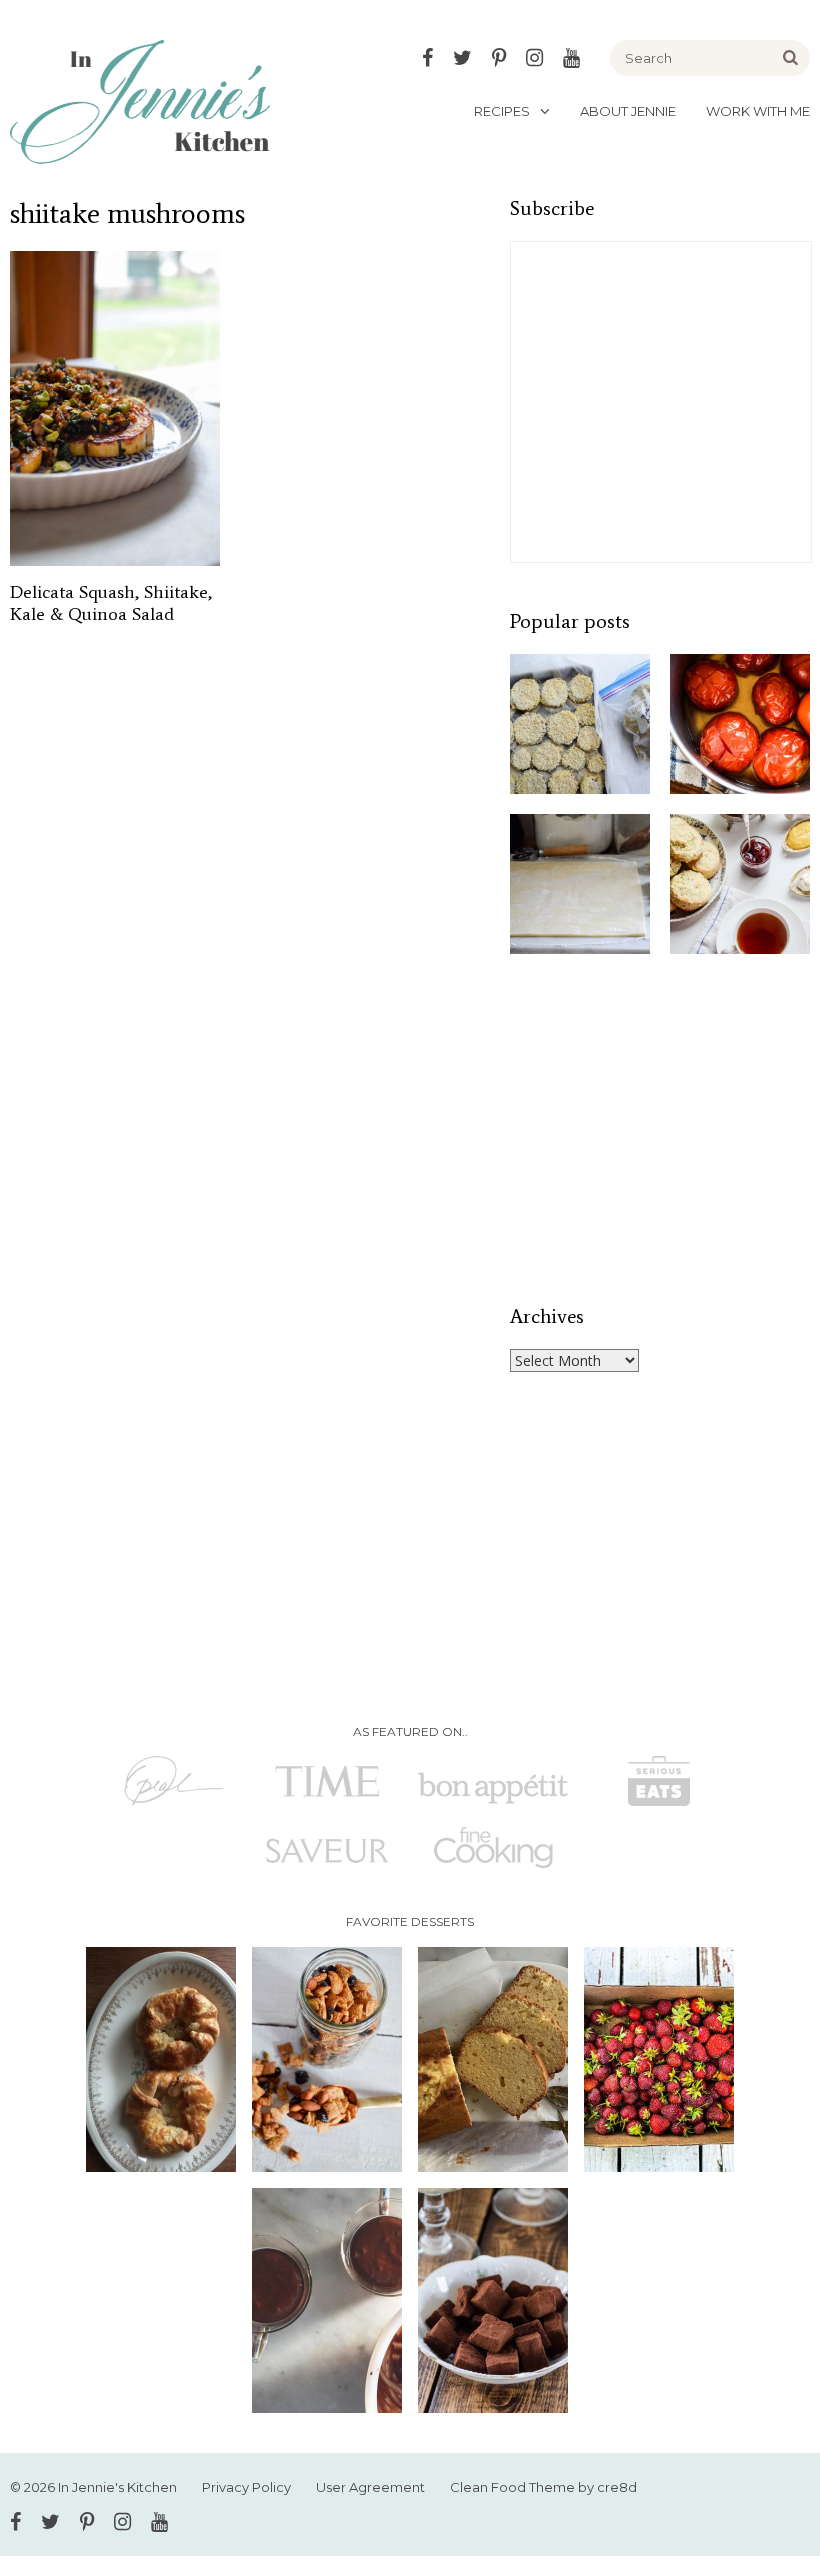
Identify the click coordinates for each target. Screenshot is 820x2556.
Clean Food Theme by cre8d (543, 2487)
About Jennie (628, 111)
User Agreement (370, 2487)
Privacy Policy (246, 2487)
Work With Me (758, 111)
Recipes (502, 111)
